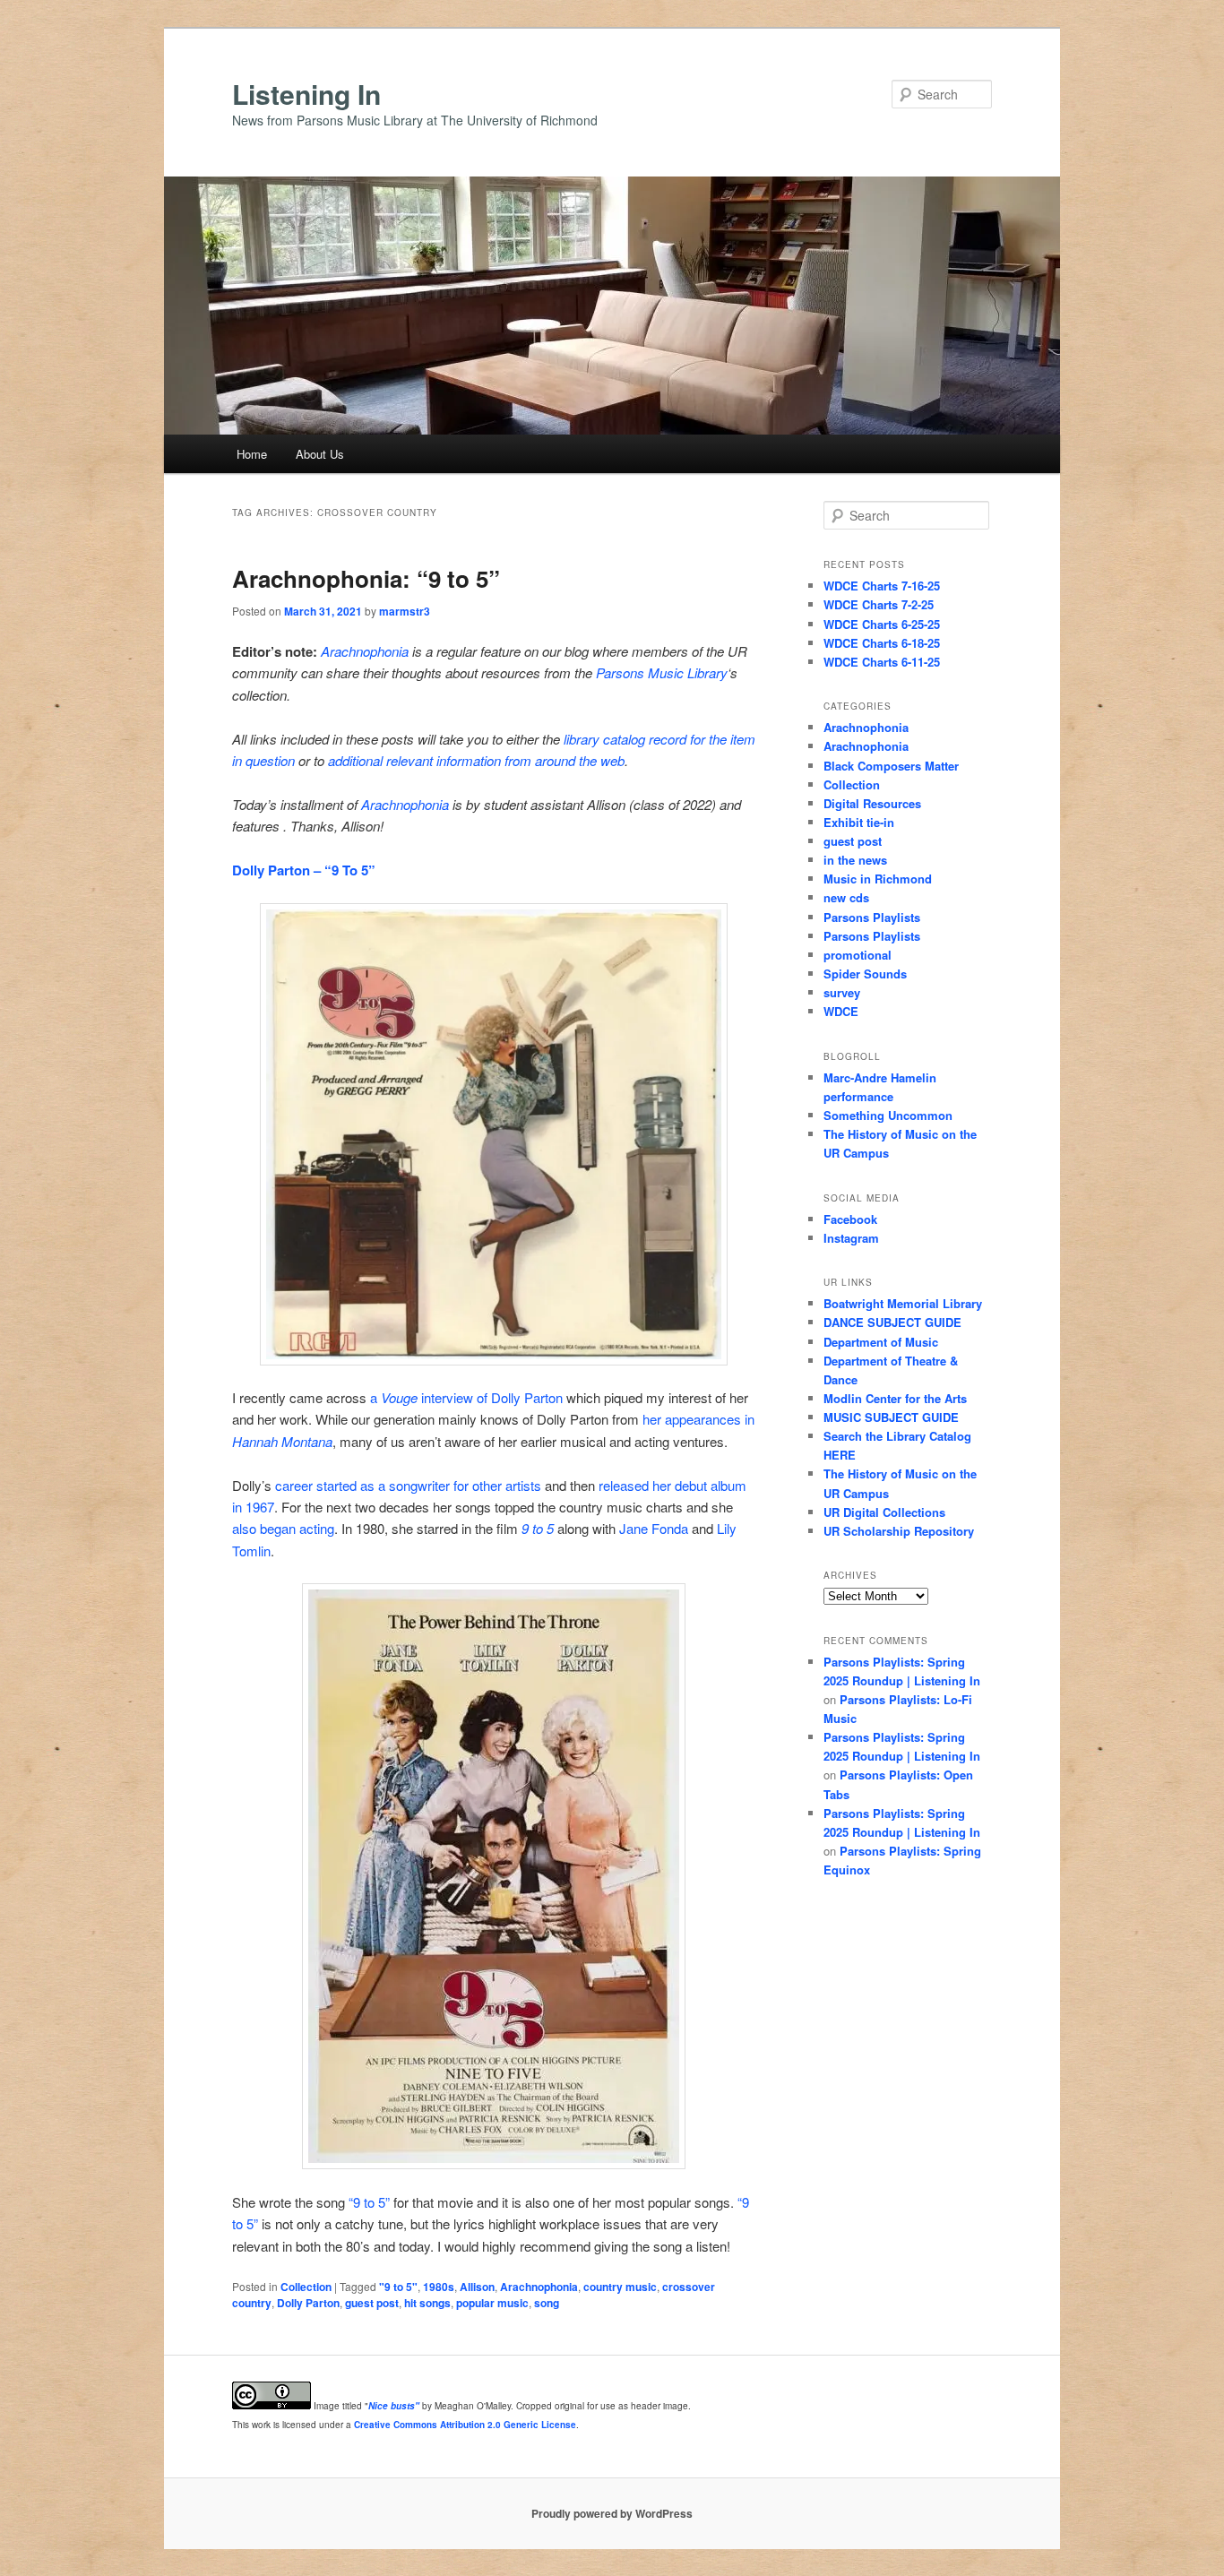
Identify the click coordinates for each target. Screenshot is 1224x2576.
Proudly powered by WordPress (612, 2513)
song (547, 2303)
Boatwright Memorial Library (903, 1303)
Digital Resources (872, 803)
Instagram (851, 1238)
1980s (439, 2287)
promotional (858, 955)
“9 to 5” (369, 2202)
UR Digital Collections (884, 1512)
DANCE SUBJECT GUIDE (892, 1322)
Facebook (850, 1219)
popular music (492, 2303)
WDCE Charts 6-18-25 (882, 643)
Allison (477, 2287)
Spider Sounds (865, 974)
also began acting (283, 1528)
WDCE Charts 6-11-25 (882, 662)
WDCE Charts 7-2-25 (879, 604)
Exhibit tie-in (859, 822)
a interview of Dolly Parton (466, 1397)
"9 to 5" (398, 2287)
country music (620, 2287)
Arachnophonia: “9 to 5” (366, 578)
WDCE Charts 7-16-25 (882, 586)
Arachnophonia (365, 651)
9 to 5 (538, 1528)
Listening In (306, 94)
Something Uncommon (888, 1115)
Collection (306, 2287)
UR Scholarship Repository (899, 1531)
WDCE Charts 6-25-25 (882, 624)
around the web (580, 760)
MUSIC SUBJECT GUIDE (891, 1417)
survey (842, 992)
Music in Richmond (878, 879)
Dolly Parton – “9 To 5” (304, 870)
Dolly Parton (308, 2303)
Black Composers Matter (891, 766)
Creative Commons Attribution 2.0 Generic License (465, 2425)
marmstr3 (405, 611)
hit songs (427, 2303)
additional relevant (380, 760)
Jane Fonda (654, 1528)
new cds (846, 897)
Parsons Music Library (662, 672)
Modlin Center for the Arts (895, 1398)
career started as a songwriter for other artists (408, 1485)
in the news (855, 860)
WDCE (841, 1011)
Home (252, 454)
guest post (372, 2303)
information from (484, 760)
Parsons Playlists (872, 917)
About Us (320, 454)
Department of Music (881, 1342)
